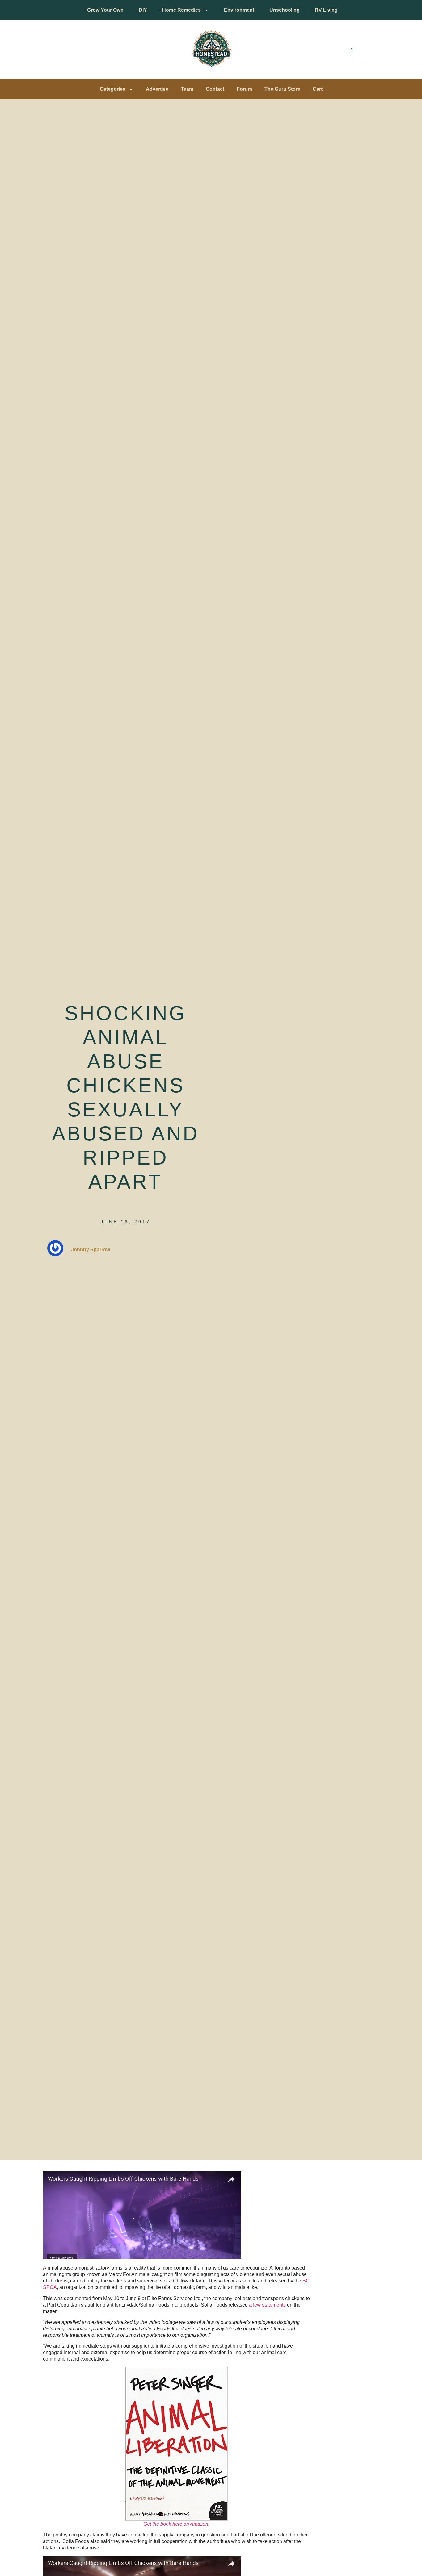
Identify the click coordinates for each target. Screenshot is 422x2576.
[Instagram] (350, 50)
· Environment (238, 10)
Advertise (157, 89)
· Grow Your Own (104, 10)
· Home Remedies (180, 10)
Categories (113, 89)
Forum (244, 89)
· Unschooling (283, 10)
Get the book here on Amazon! (176, 2524)
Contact (215, 89)
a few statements (267, 2305)
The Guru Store (282, 89)
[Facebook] (336, 50)
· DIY (141, 10)
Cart (318, 89)
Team (187, 89)
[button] (46, 51)
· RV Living (325, 10)
